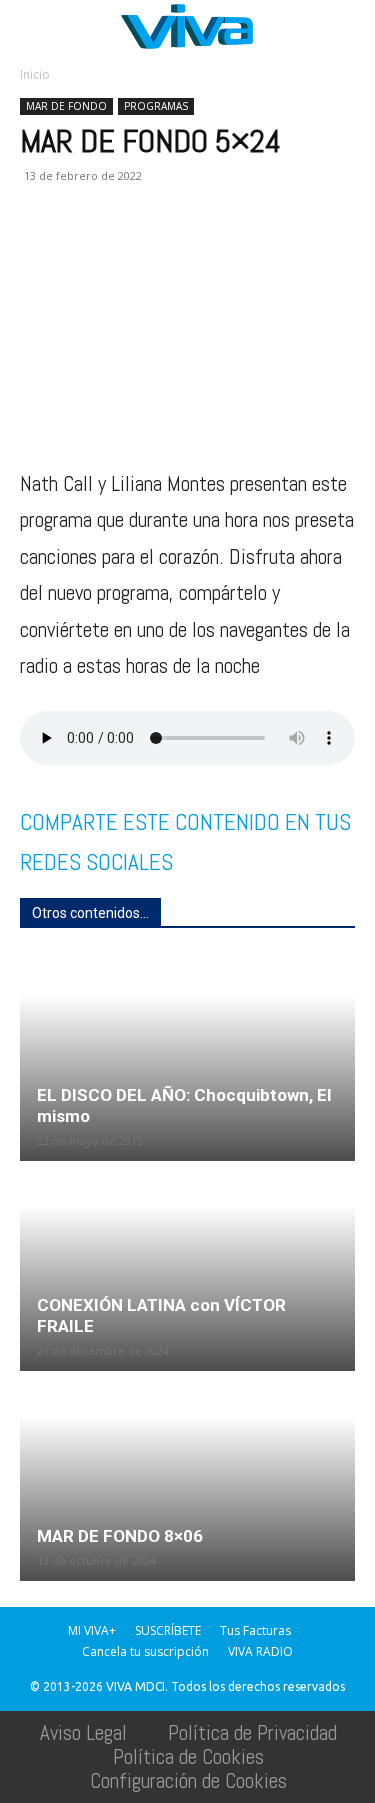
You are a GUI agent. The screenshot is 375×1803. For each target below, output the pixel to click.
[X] (86, 249)
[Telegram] (270, 249)
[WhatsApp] (132, 249)
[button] (34, 27)
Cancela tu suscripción (145, 1651)
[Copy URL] (316, 249)
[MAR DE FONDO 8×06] (187, 1477)
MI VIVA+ (92, 1630)
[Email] (178, 249)
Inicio (35, 74)
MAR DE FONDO (66, 106)
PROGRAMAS (156, 106)
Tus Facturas (255, 1630)
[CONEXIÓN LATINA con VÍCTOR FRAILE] (187, 1267)
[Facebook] (40, 249)
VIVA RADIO (260, 1651)
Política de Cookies (188, 1756)
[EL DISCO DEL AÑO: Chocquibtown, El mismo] (187, 1057)
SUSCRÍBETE (168, 1630)
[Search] (347, 27)
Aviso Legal (83, 1732)
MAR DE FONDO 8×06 (120, 1536)
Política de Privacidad (252, 1732)
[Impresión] (224, 249)
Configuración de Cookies (188, 1780)
